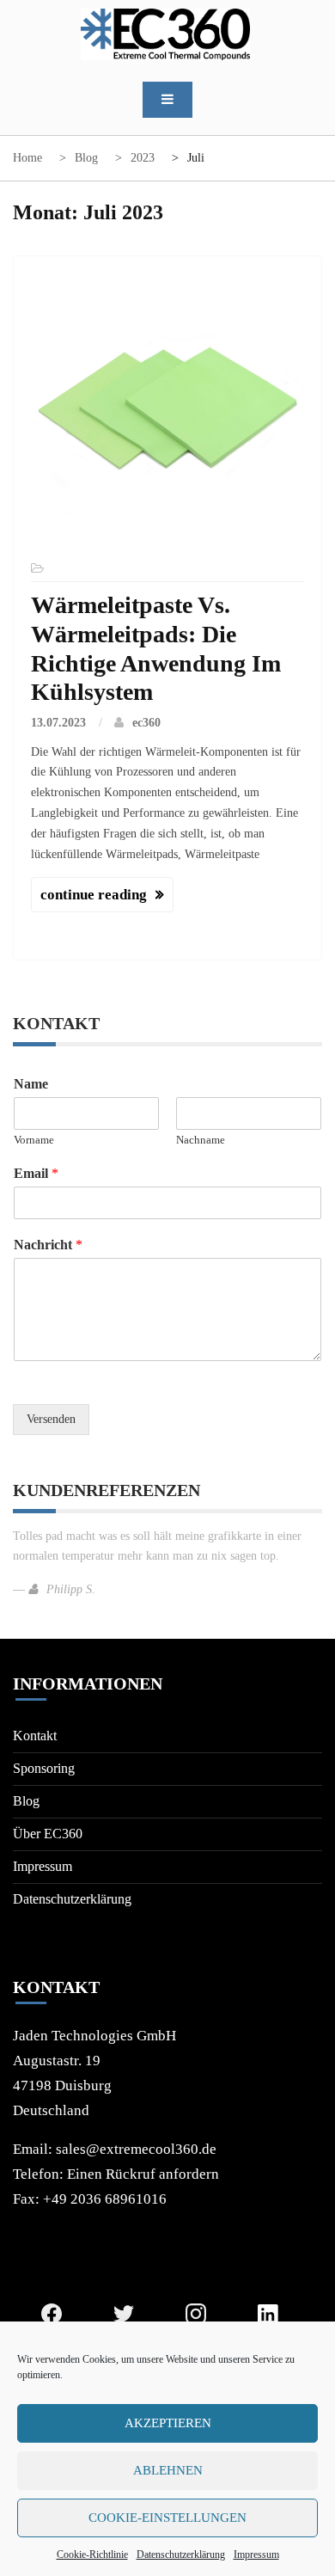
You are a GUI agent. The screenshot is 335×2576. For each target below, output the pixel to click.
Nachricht (48, 1245)
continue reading (94, 895)
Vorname (34, 1140)
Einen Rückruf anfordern (143, 2174)
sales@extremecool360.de (136, 2149)
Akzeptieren (168, 2423)
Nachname (201, 1140)
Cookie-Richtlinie (92, 2555)
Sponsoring (44, 1768)
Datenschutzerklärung (181, 2555)
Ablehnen (168, 2470)
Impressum (256, 2555)
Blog (26, 1801)
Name (31, 1084)
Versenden (51, 1419)
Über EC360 (48, 1834)
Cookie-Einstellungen (167, 2518)
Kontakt (35, 1736)
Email (36, 1173)
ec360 (146, 723)
